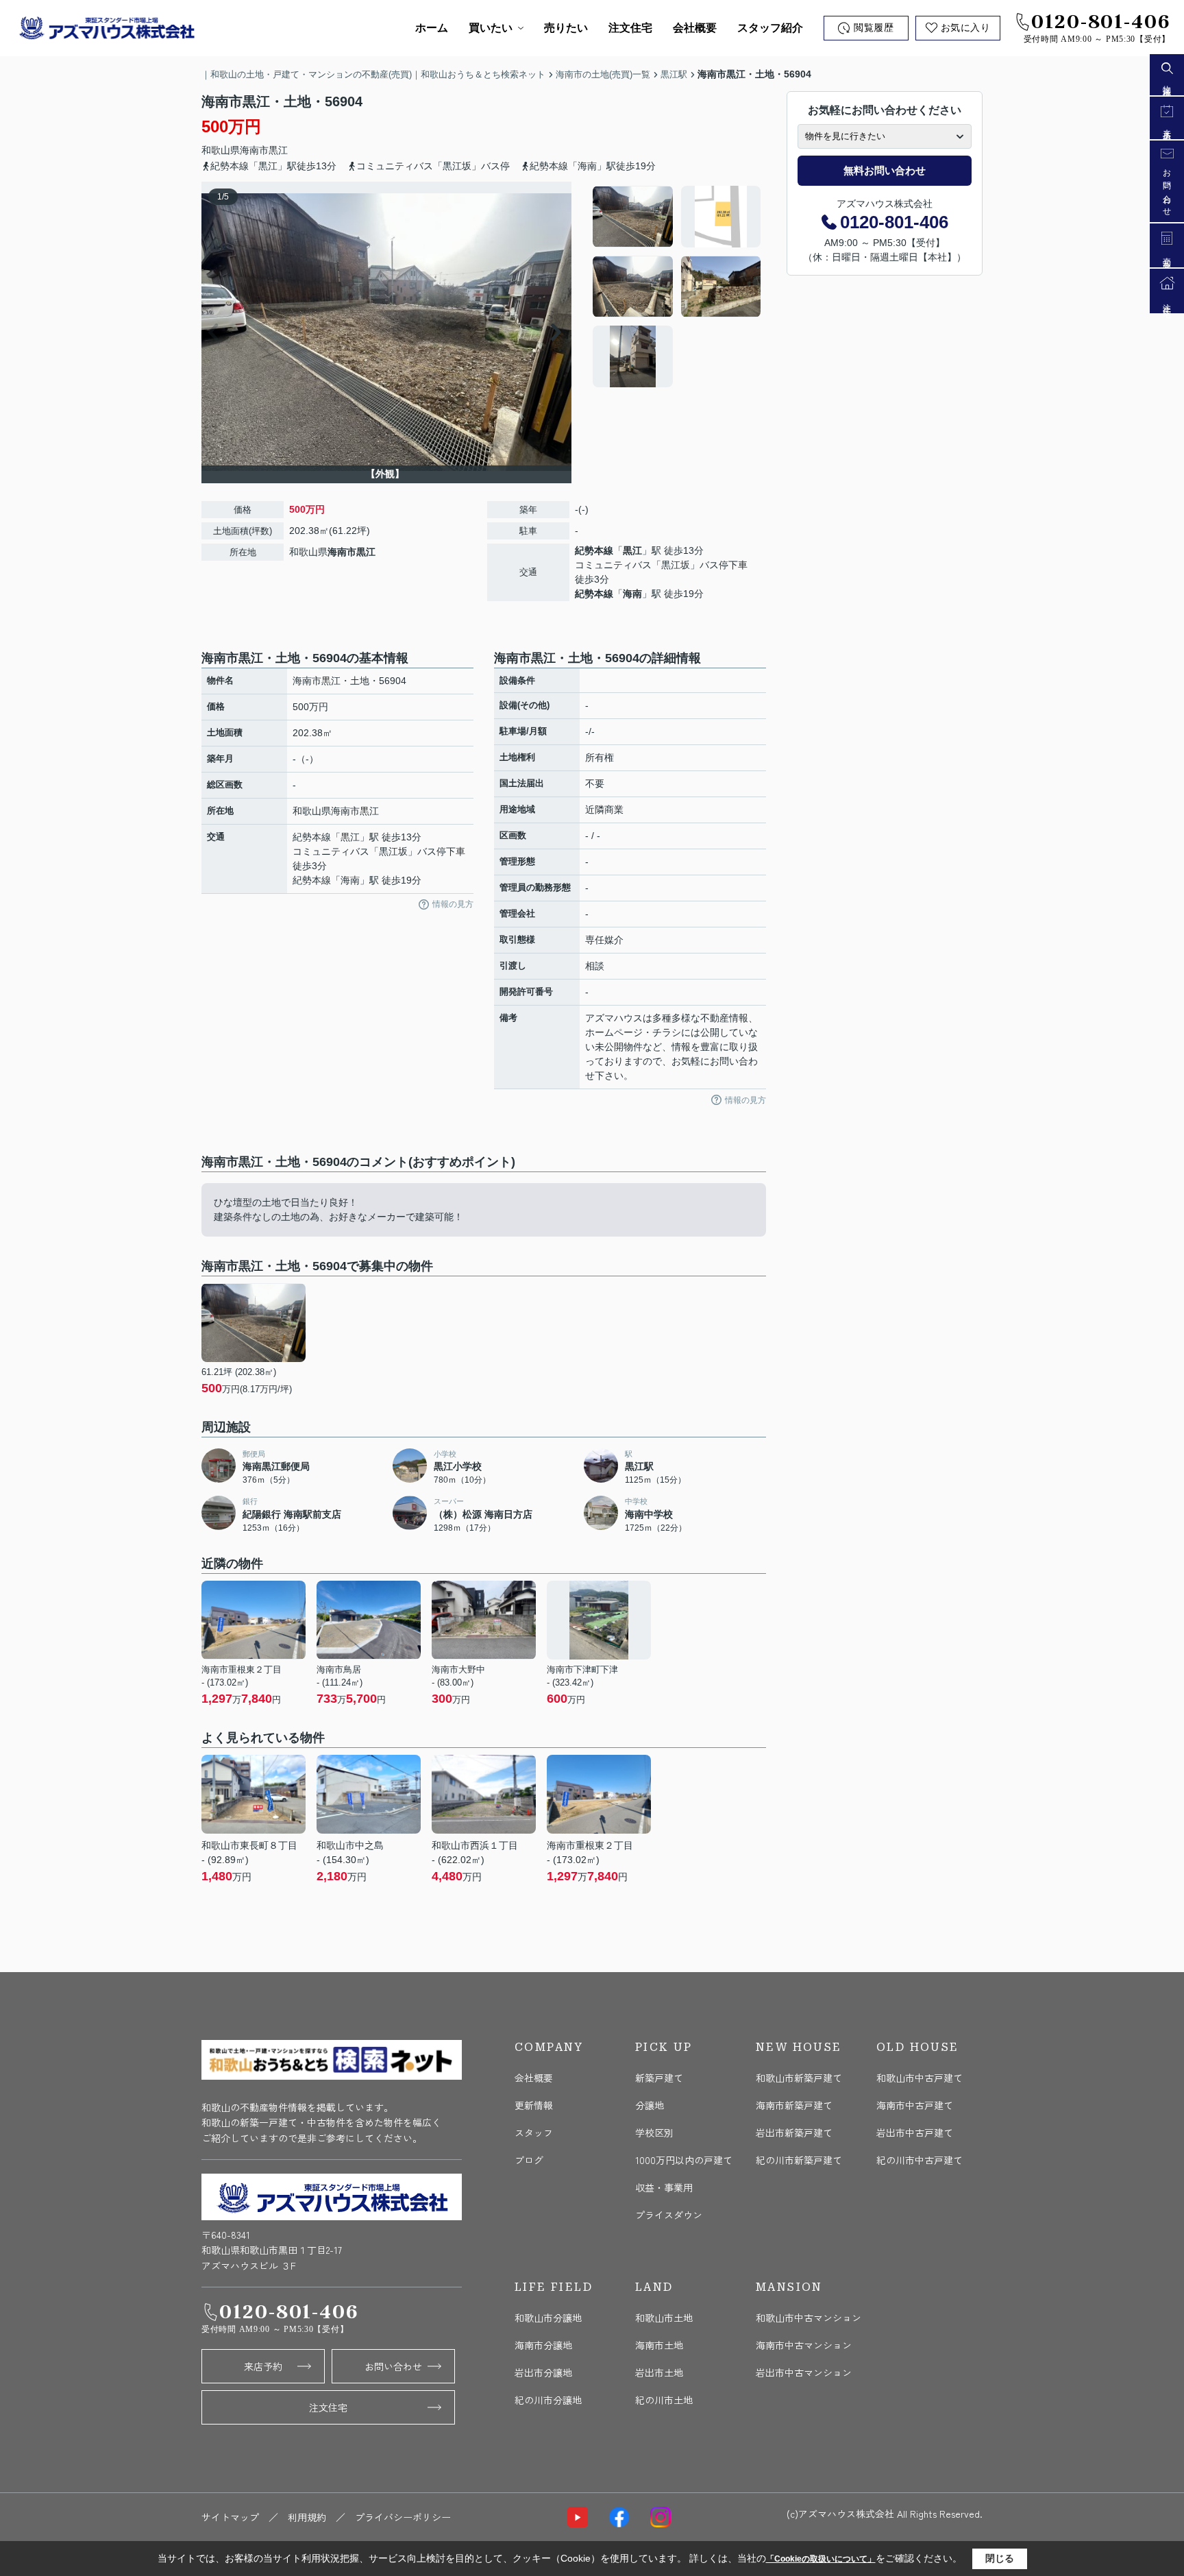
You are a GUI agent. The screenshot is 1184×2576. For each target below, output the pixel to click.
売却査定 (1167, 255)
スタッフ (534, 2133)
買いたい (491, 28)
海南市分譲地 (543, 2345)
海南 (632, 594)
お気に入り (966, 28)
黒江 (278, 150)
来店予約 (263, 2366)
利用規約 (307, 2517)
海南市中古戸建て (915, 2105)
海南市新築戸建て (794, 2105)
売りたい (566, 28)
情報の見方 (453, 904)
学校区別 (654, 2133)
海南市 (254, 150)
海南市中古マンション (804, 2345)
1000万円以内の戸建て (684, 2160)
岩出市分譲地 (543, 2372)
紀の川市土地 (664, 2400)
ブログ (529, 2160)
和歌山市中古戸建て (920, 2078)
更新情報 (534, 2105)
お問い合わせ (393, 2366)
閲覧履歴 (874, 28)
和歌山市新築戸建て (799, 2078)
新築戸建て (659, 2078)
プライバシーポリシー (403, 2517)
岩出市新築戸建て (794, 2133)
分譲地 (650, 2105)
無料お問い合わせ (885, 170)
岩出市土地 (659, 2372)
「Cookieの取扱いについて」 (821, 2559)
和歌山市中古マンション (809, 2318)
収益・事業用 (664, 2187)
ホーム (432, 28)
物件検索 (1167, 83)
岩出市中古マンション (804, 2372)
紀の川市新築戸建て (799, 2160)
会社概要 (695, 28)
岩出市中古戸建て (915, 2133)
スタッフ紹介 (770, 28)
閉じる (1000, 2558)
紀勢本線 (594, 550)
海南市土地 (659, 2345)
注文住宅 (630, 28)
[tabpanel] (677, 287)
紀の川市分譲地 (548, 2400)
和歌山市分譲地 (548, 2318)
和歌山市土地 (664, 2318)
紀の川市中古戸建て (920, 2160)
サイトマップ (230, 2517)
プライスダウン (669, 2215)
